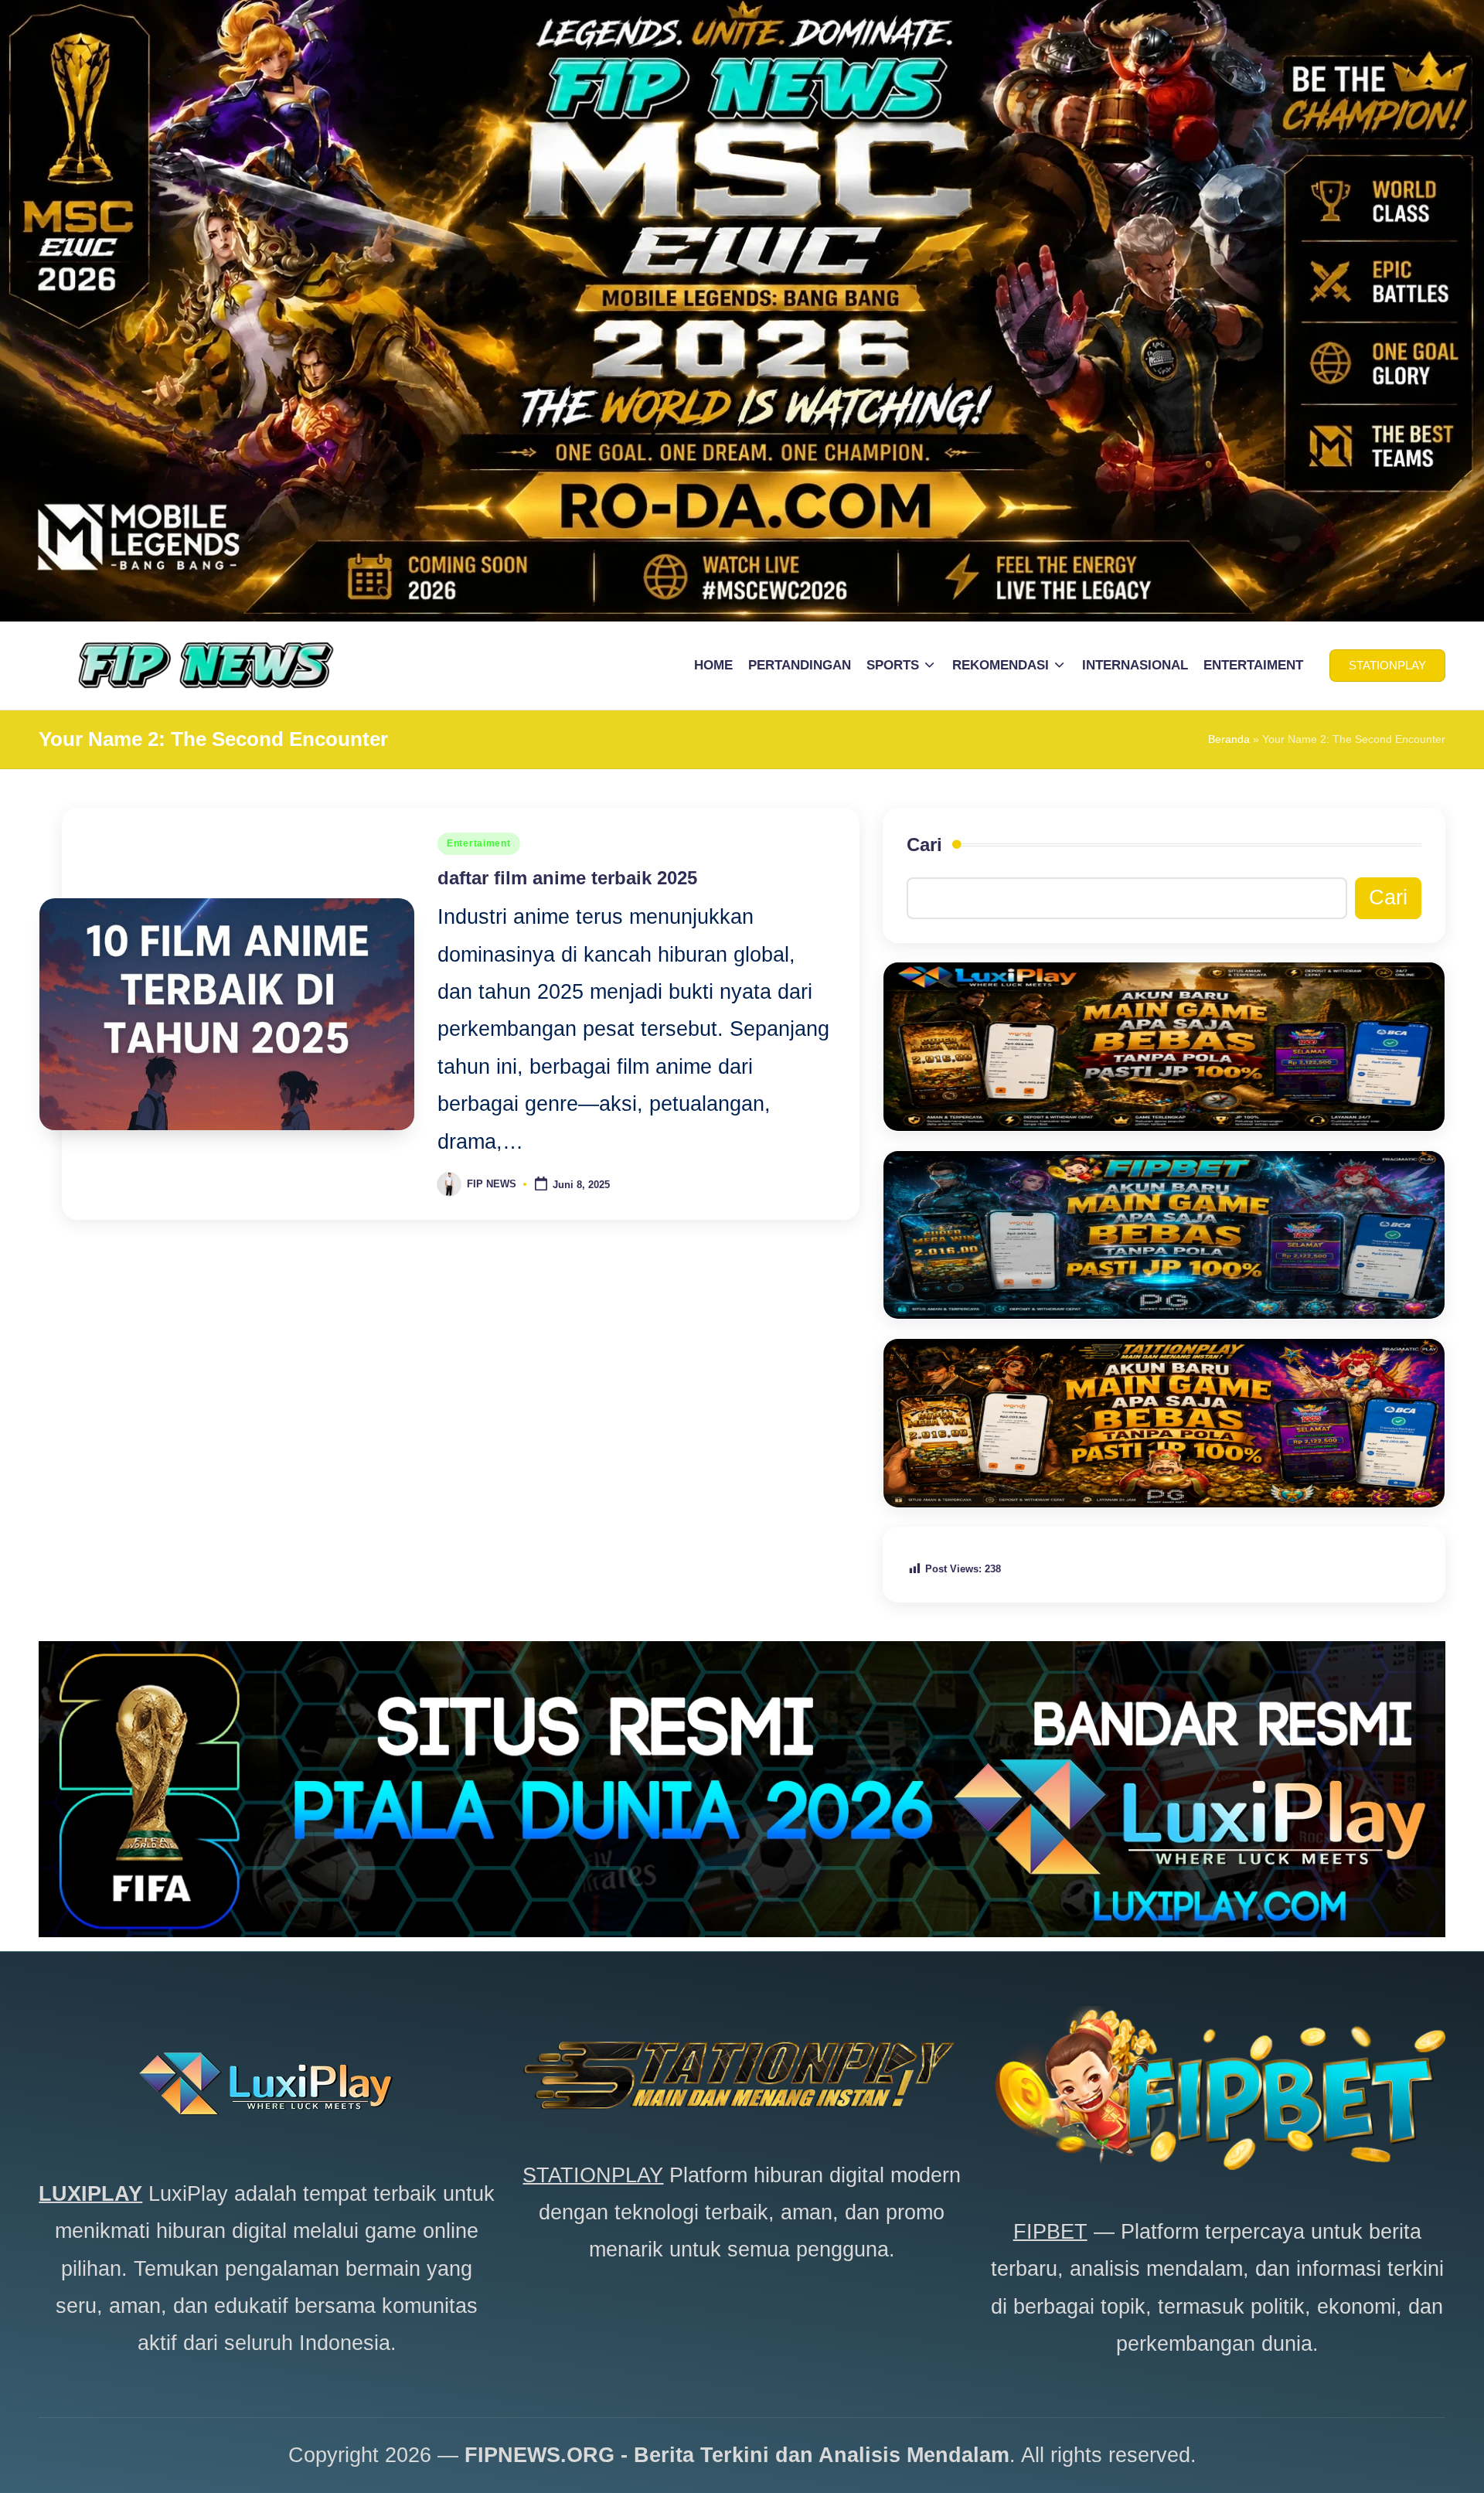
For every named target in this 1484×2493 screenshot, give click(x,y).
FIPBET (1050, 2232)
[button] (1387, 666)
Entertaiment (479, 843)
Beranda (1229, 739)
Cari (924, 845)
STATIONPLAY (593, 2175)
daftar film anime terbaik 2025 (567, 878)
